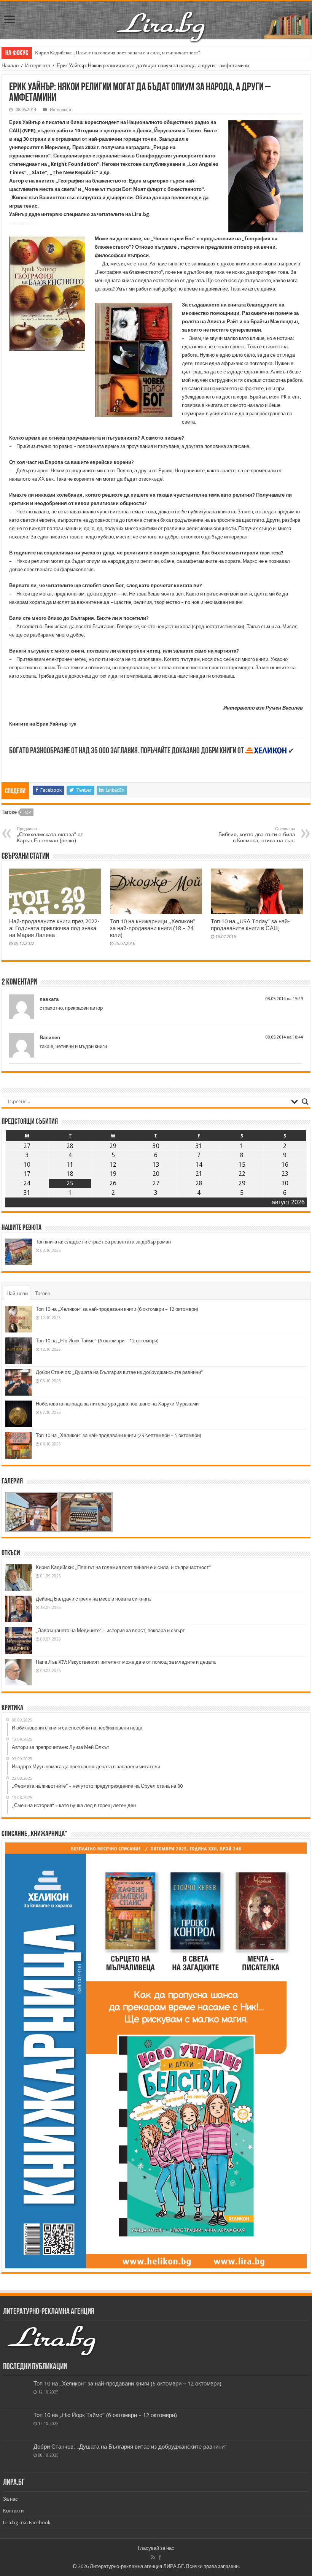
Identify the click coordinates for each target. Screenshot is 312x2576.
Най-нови (17, 1294)
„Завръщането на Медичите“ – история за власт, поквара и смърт (110, 1630)
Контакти (13, 2511)
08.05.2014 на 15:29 (284, 999)
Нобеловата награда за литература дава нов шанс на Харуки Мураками (117, 1404)
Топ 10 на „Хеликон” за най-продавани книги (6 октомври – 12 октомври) (117, 1309)
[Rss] (153, 2557)
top (27, 812)
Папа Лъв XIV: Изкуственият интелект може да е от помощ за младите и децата (126, 1662)
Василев (50, 1038)
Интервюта (38, 66)
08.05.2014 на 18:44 (284, 1037)
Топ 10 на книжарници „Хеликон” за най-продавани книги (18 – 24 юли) (153, 928)
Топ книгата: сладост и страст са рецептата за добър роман (103, 1242)
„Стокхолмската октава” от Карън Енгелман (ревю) (50, 835)
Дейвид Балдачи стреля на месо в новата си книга (93, 1599)
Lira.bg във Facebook (27, 2523)
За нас (10, 2499)
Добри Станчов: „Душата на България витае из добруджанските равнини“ (119, 1372)
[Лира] (162, 19)
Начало (10, 66)
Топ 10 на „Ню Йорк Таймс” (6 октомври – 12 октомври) (97, 1341)
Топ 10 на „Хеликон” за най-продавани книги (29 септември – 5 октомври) (119, 1435)
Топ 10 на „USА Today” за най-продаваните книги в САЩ (250, 925)
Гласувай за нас (156, 2548)
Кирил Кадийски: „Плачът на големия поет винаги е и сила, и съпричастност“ (118, 53)
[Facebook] (160, 2557)
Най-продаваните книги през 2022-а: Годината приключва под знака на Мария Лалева (54, 928)
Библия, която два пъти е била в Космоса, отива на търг (257, 835)
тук (73, 724)
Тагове (43, 1294)
